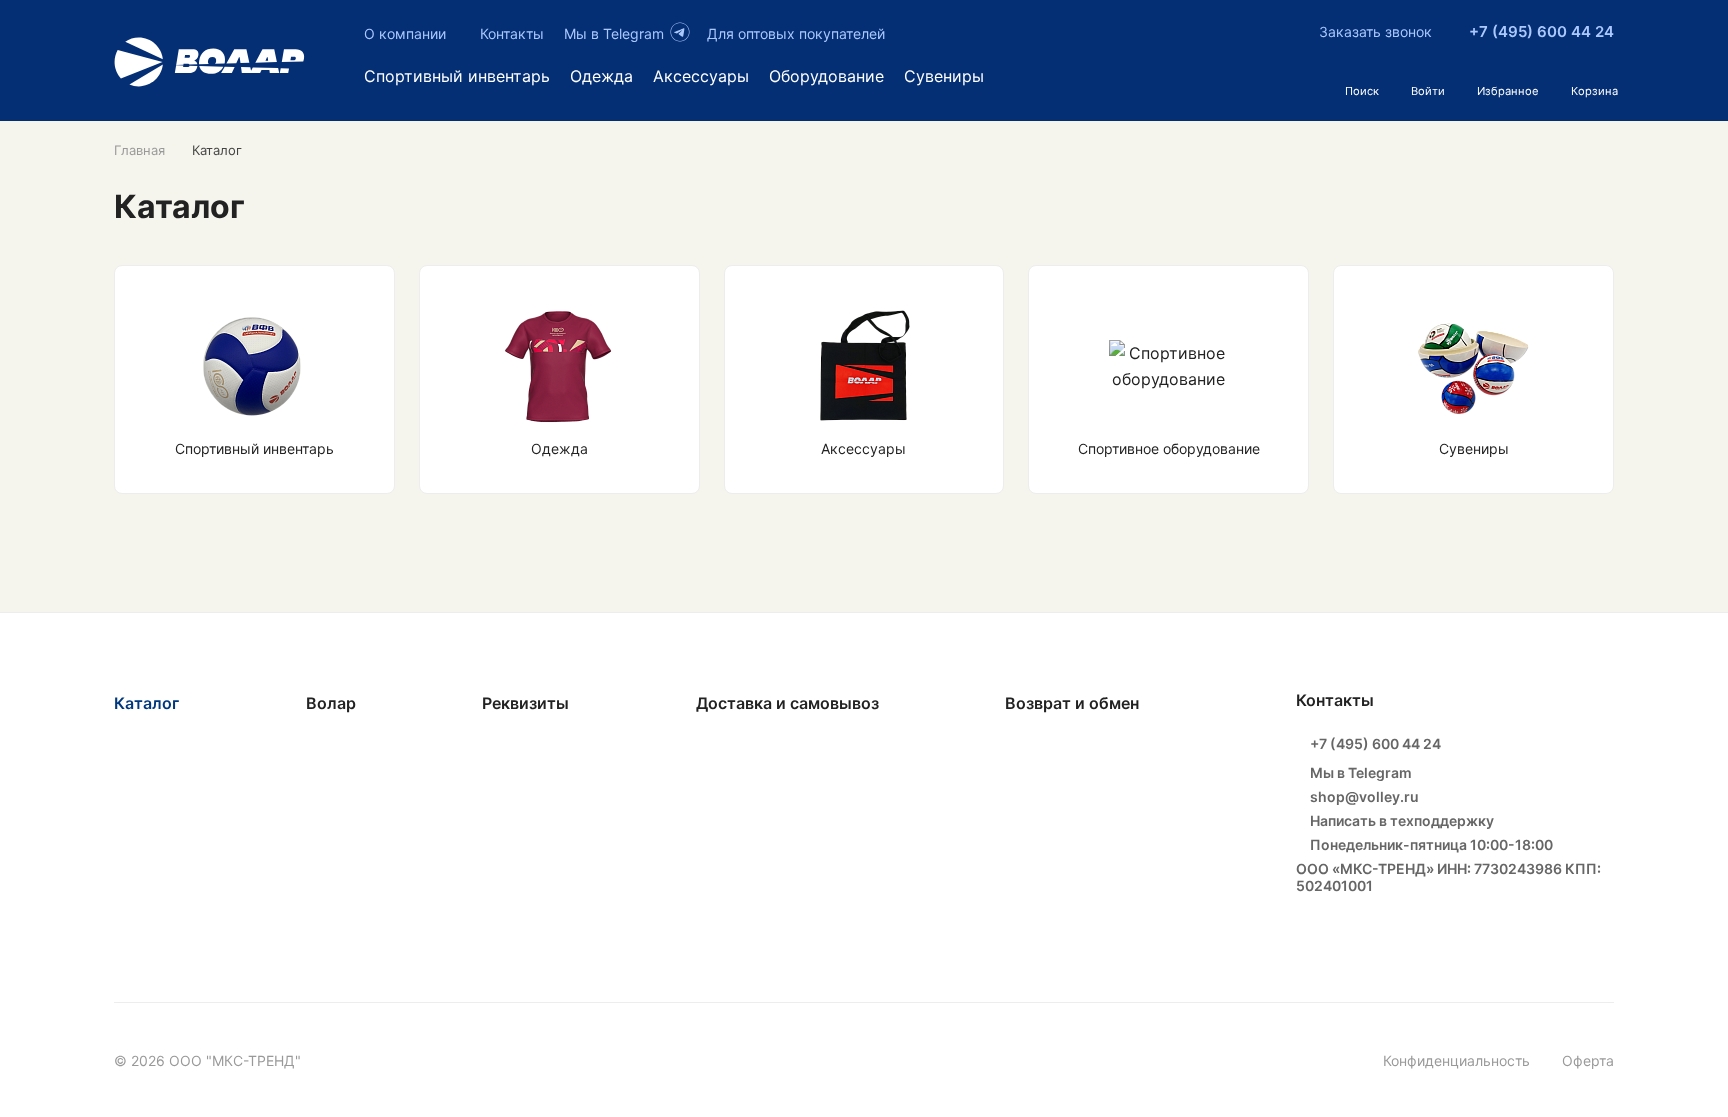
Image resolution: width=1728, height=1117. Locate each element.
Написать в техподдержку (1400, 820)
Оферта (1588, 1060)
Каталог (146, 703)
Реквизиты (525, 703)
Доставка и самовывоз (787, 703)
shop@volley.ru (1363, 796)
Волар (331, 703)
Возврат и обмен (1072, 703)
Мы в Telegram (1359, 772)
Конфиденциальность (1456, 1060)
